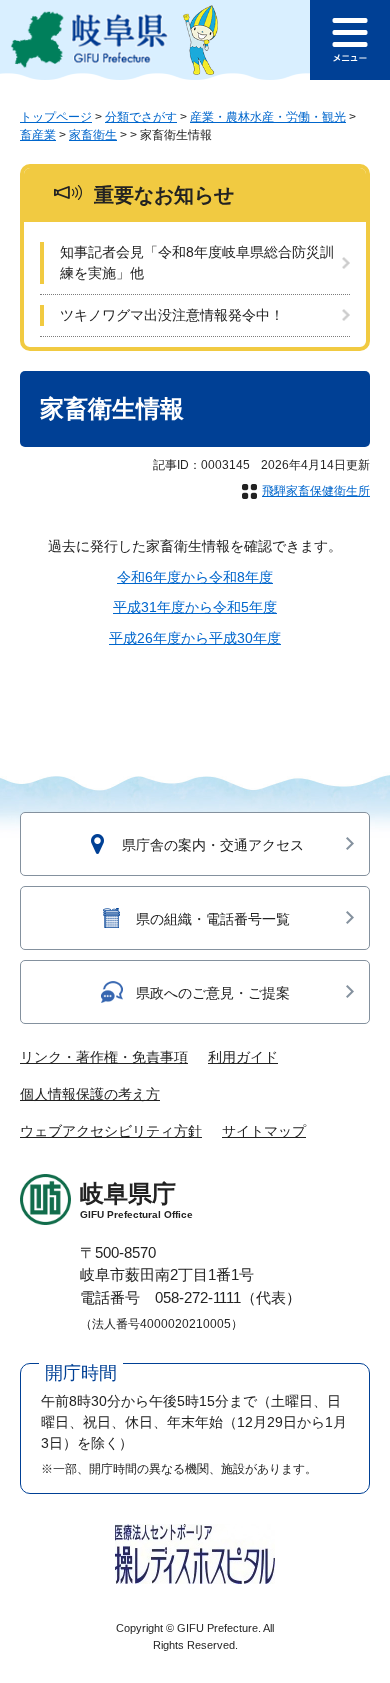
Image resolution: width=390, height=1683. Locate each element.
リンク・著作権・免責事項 (104, 1057)
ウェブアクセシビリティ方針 (111, 1131)
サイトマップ (264, 1131)
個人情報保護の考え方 (90, 1094)
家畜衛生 (93, 135)
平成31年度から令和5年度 (195, 607)
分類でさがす (141, 117)
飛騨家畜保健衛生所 (316, 491)
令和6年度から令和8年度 (195, 577)
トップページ (56, 117)
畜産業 (38, 135)
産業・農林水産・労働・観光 (268, 117)
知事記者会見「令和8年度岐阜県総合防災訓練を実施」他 (197, 262)
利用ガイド (243, 1057)
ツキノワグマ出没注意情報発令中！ (172, 315)
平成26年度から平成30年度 (195, 638)
